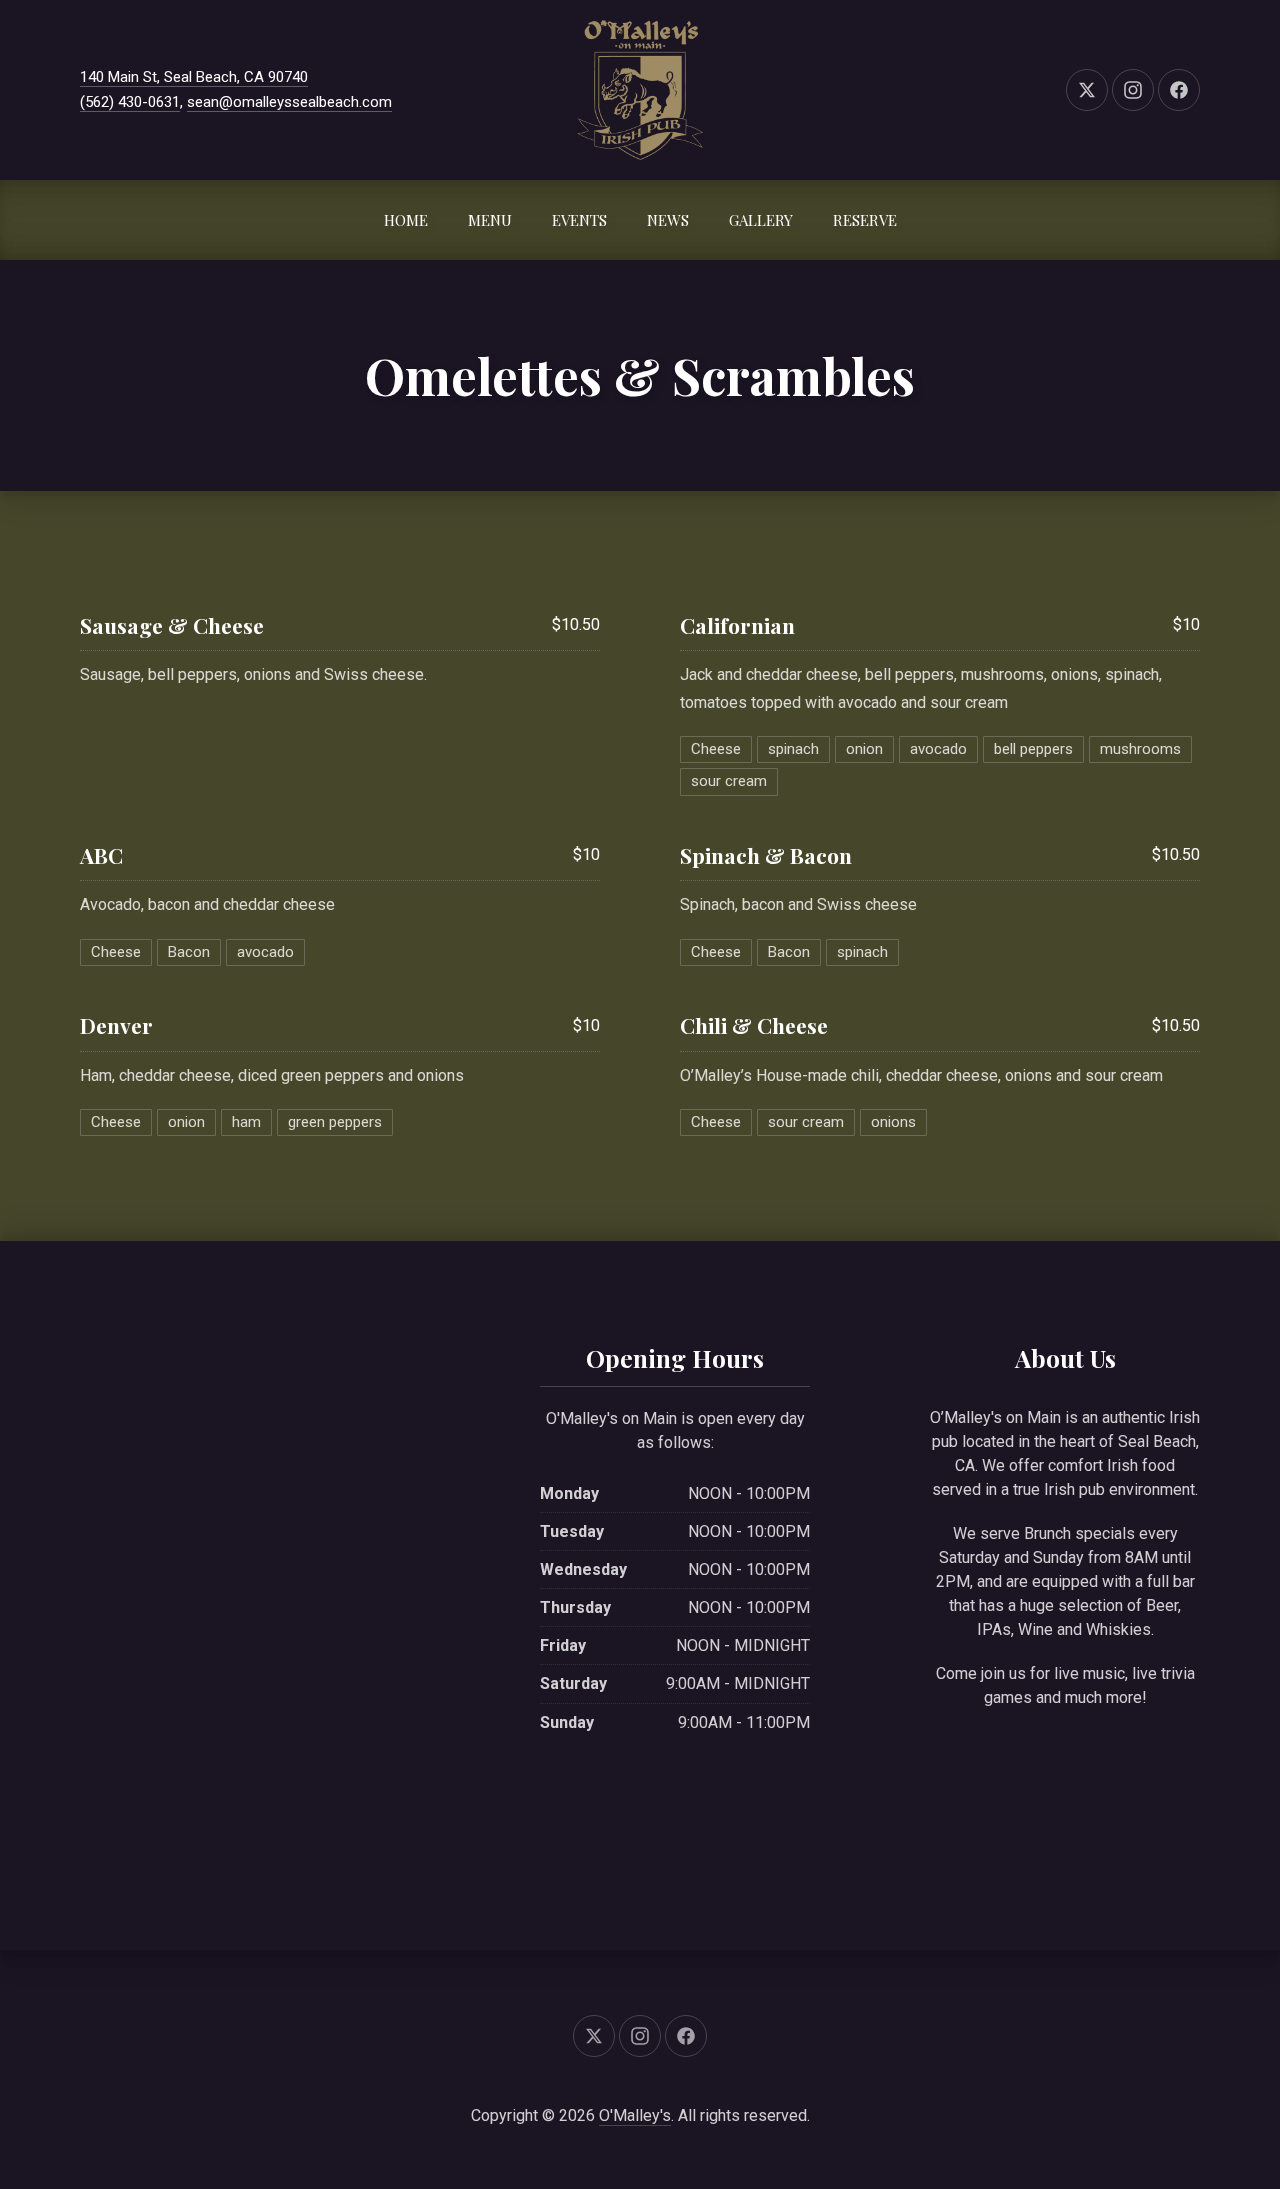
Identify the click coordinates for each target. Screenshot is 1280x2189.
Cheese (716, 749)
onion (864, 749)
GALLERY (761, 220)
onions (893, 1122)
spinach (793, 749)
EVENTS (579, 220)
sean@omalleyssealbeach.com (289, 102)
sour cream (729, 781)
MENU (490, 220)
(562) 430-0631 (130, 102)
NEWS (668, 220)
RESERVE (865, 220)
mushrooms (1140, 749)
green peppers (335, 1122)
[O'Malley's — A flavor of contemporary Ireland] (640, 90)
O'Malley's (635, 2115)
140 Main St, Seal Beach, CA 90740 (194, 77)
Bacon (189, 952)
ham (246, 1122)
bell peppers (1033, 749)
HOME (406, 220)
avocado (938, 749)
